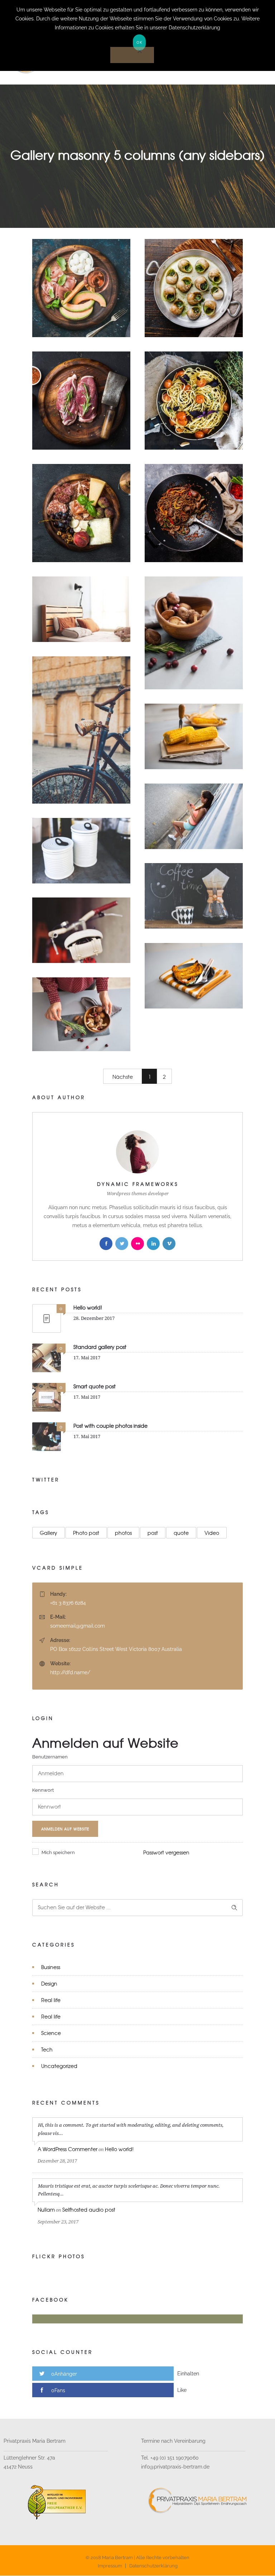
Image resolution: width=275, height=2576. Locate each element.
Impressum (110, 2566)
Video (212, 1533)
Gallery (49, 1533)
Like (182, 2390)
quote (181, 1533)
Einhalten (188, 2374)
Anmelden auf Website (65, 1829)
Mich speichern (58, 1852)
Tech (47, 2049)
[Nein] (132, 55)
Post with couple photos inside (110, 1426)
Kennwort (43, 1790)
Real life (51, 2000)
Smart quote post (95, 1386)
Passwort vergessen (166, 1852)
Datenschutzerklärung (153, 2566)
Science (51, 2033)
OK (139, 42)
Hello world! (88, 1307)
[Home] (74, 75)
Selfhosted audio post (89, 2209)
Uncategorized (59, 2066)
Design (49, 1983)
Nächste (123, 1077)
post (153, 1533)
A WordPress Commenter (67, 2149)
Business (51, 1967)
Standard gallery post (100, 1347)
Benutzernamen (50, 1757)
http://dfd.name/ (70, 1672)
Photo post (86, 1533)
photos (123, 1533)
